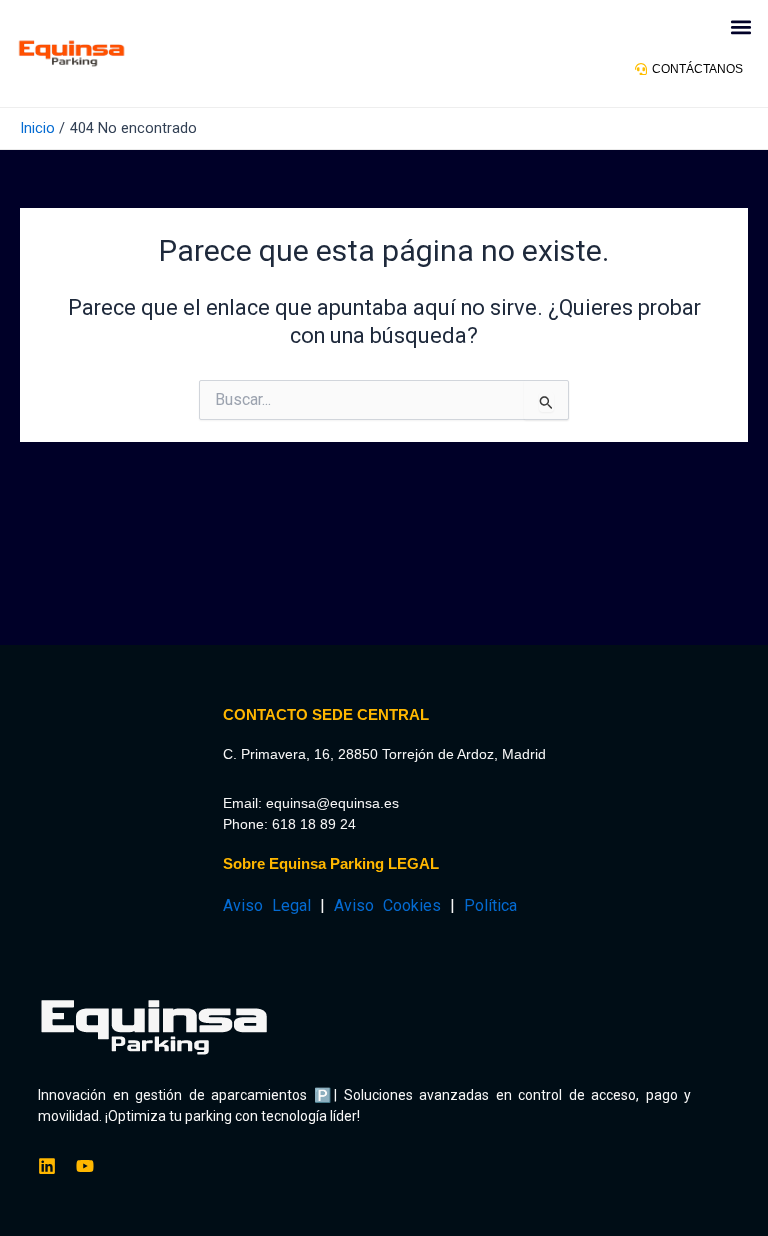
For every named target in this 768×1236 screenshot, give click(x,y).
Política (490, 905)
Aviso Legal (267, 905)
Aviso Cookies (387, 905)
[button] (741, 26)
